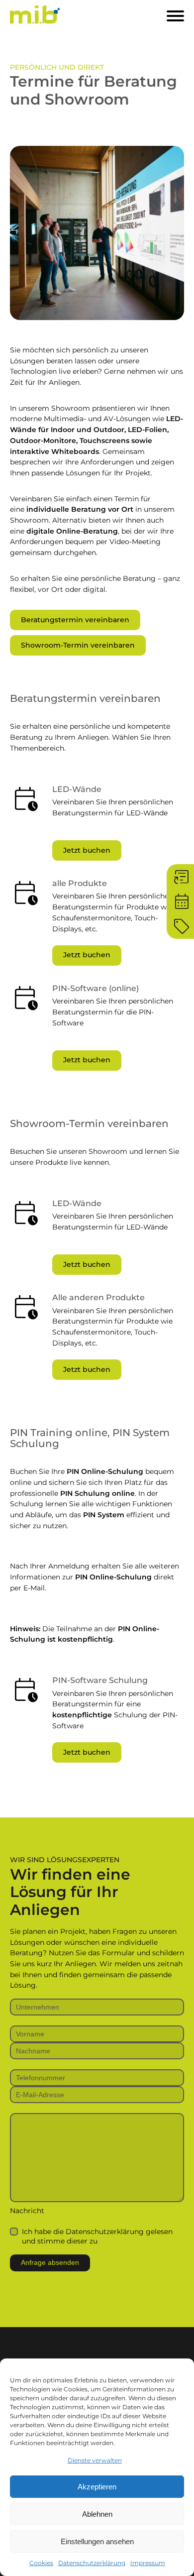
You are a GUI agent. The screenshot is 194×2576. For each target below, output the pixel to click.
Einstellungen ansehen (97, 2541)
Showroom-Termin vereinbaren (78, 645)
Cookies (41, 2563)
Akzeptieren (97, 2487)
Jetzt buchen (87, 850)
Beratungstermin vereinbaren (75, 620)
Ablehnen (97, 2514)
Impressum (148, 2563)
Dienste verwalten (95, 2460)
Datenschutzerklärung (92, 2563)
